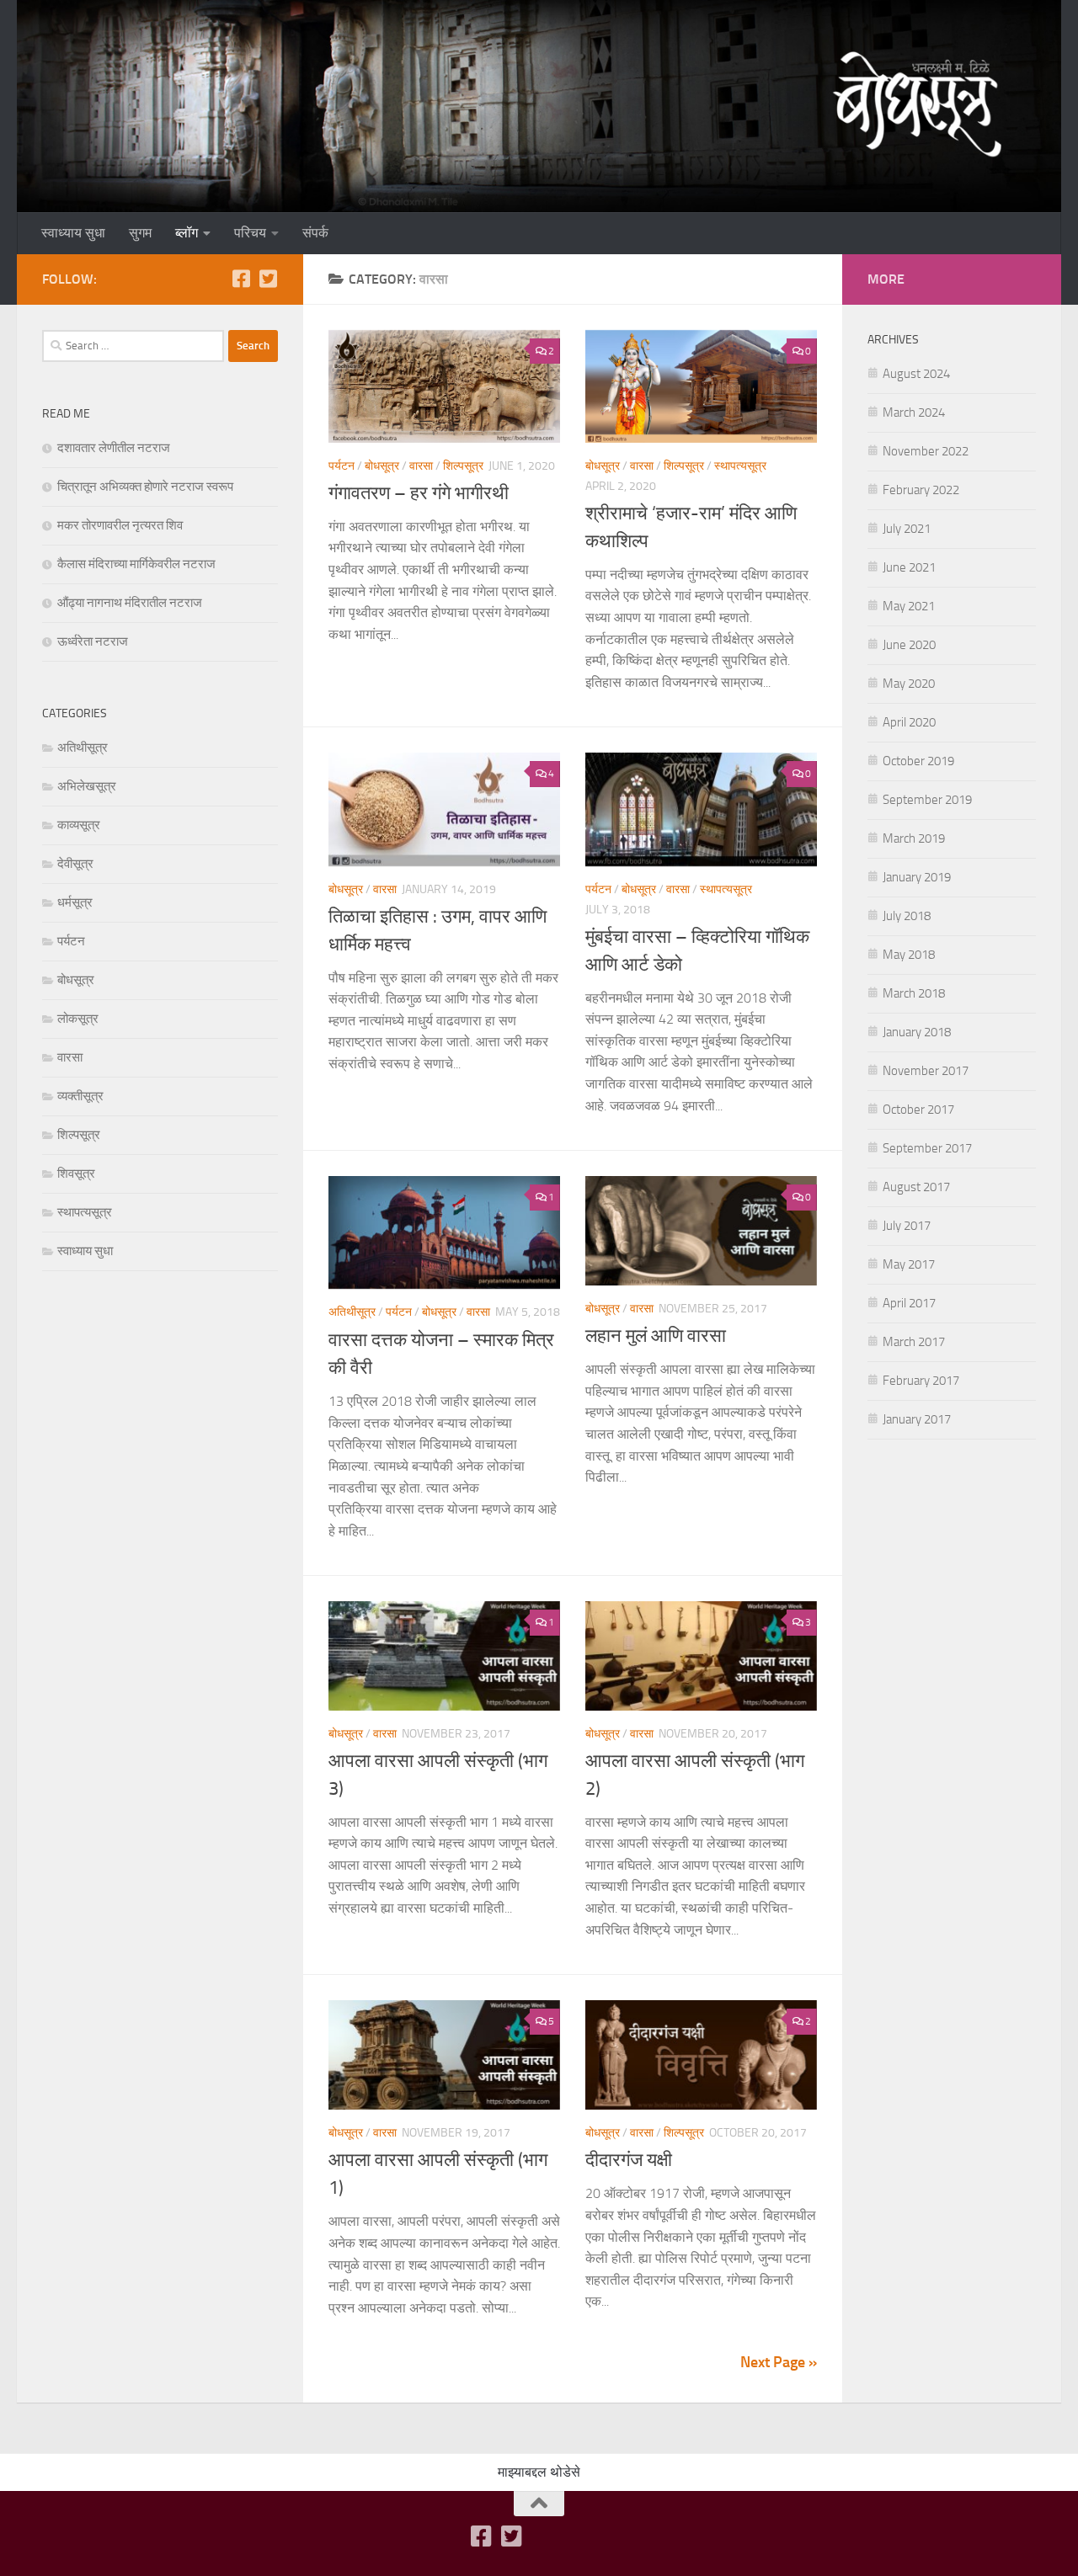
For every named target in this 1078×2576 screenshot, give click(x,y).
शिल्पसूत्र (463, 466)
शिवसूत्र (76, 1174)
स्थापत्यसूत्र (740, 466)
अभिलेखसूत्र (87, 786)
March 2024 (914, 412)
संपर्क (315, 233)
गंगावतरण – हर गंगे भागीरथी (419, 493)
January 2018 (917, 1032)
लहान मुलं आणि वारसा (656, 1336)
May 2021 (909, 606)
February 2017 (921, 1381)
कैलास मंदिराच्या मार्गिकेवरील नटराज (136, 564)
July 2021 (907, 529)
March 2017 (914, 1342)
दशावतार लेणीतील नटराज (114, 448)
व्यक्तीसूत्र (80, 1096)
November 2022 (926, 451)
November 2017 (926, 1071)
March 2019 (914, 838)
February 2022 (921, 490)
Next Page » (779, 2362)
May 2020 (909, 684)
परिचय (250, 233)
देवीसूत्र (75, 864)
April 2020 (909, 722)
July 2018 (907, 916)
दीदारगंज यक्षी (629, 2160)
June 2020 (909, 645)
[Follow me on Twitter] (268, 279)
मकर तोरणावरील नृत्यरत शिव (120, 525)
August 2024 (916, 374)
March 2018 (914, 993)
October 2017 (918, 1110)
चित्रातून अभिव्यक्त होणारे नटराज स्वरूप (145, 487)
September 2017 (927, 1148)
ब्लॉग (187, 233)
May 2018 (909, 955)
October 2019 (918, 761)
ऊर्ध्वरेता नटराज (93, 641)
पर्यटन (342, 466)
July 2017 (907, 1226)
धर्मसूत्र (75, 902)
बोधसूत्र (382, 466)
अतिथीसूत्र (352, 1312)
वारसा (421, 466)
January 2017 (917, 1419)
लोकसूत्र (78, 1019)
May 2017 (909, 1264)
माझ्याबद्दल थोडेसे (539, 2472)
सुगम (140, 233)
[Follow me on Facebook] (241, 279)
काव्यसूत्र (79, 825)
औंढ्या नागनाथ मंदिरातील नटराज (130, 603)
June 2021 (909, 567)
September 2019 (927, 800)
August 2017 (916, 1187)
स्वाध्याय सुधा (73, 233)
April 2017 (909, 1303)
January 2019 (917, 877)
